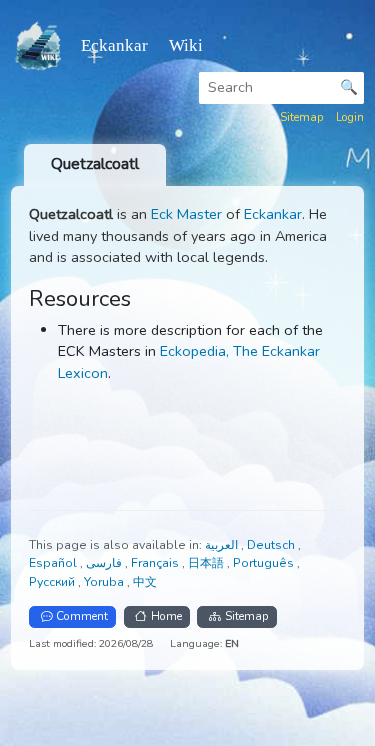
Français (156, 563)
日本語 (207, 563)
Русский (53, 582)
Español (54, 563)
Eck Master (186, 214)
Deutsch (272, 545)
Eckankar (273, 214)
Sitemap (302, 117)
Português (265, 563)
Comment (82, 616)
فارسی (105, 563)
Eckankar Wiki (142, 45)
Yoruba (105, 582)
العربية (223, 545)
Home (166, 616)
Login (350, 117)
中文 (145, 582)
